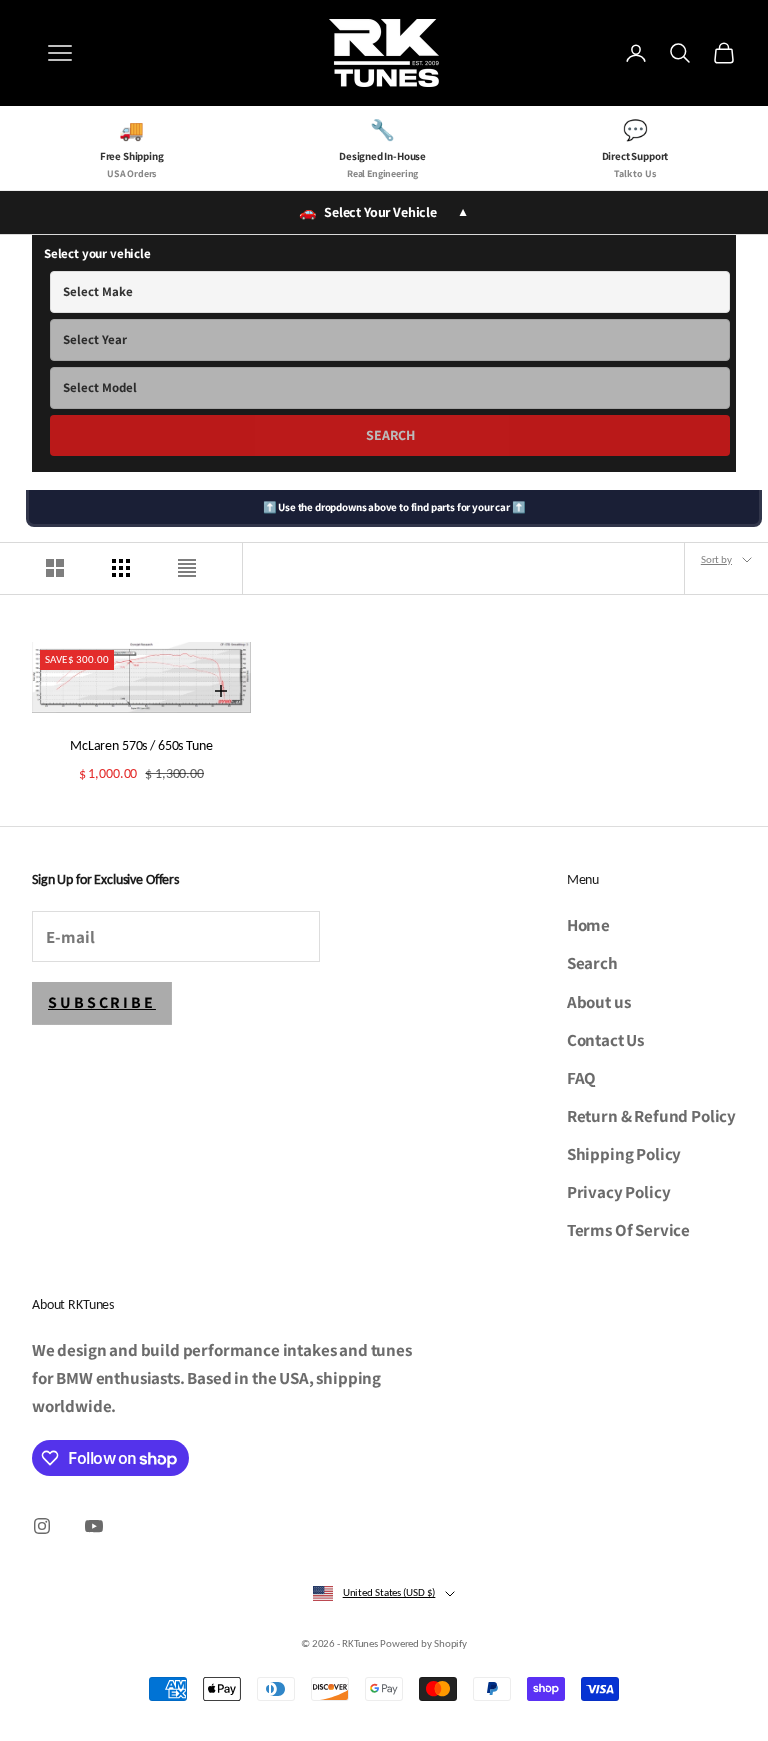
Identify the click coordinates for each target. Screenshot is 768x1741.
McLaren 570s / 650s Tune (141, 745)
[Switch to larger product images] (55, 568)
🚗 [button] (383, 212)
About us (599, 1002)
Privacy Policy (619, 1192)
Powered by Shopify (423, 1643)
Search (390, 435)
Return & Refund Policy (651, 1116)
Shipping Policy (624, 1154)
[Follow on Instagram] (42, 1526)
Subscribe (102, 1002)
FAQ (582, 1078)
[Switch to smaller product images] (121, 568)
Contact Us (605, 1040)
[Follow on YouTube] (94, 1526)
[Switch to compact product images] (187, 568)
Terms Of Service (628, 1230)
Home (588, 925)
